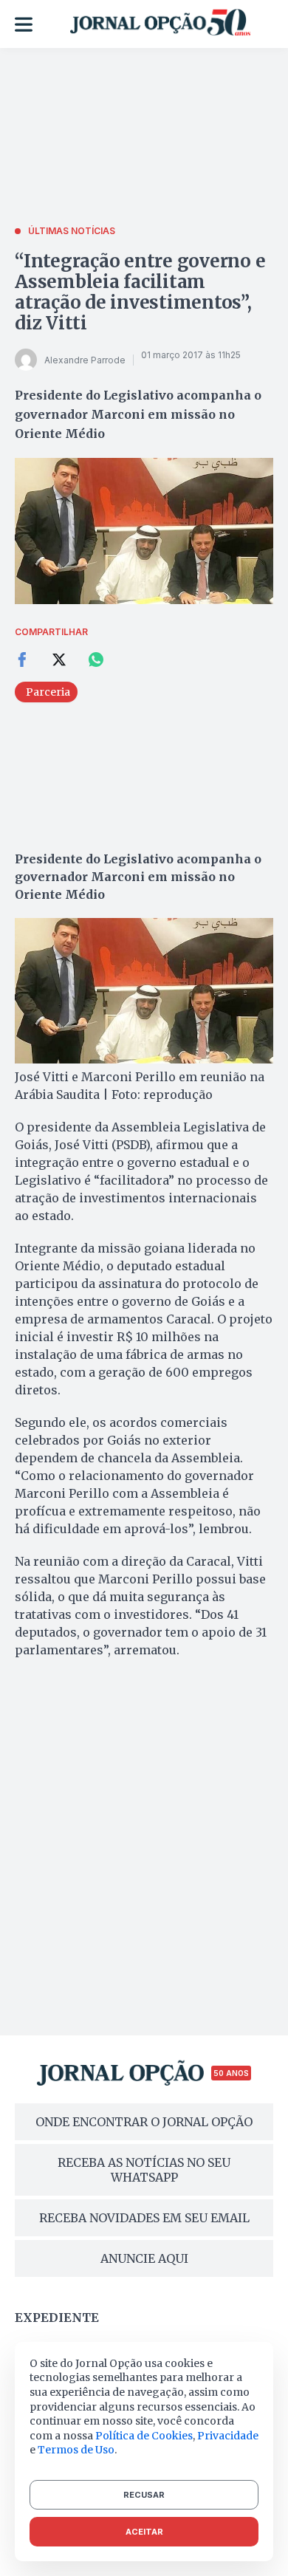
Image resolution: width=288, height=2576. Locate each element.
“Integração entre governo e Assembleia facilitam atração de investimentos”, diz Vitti (140, 292)
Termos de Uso (76, 2450)
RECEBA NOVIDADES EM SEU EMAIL (144, 2218)
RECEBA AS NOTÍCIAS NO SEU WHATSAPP (144, 2170)
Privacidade (228, 2436)
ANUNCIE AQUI (144, 2258)
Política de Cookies (144, 2436)
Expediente (57, 2318)
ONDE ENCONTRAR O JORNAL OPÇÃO (144, 2122)
